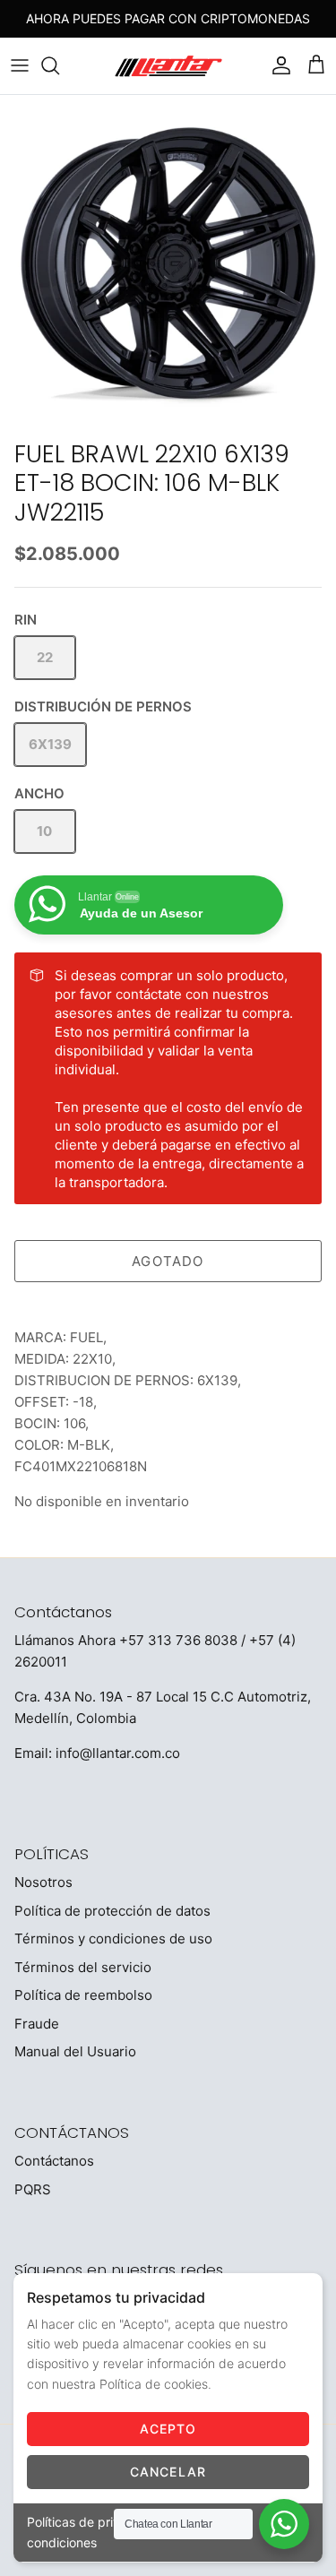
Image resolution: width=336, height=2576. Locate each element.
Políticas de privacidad (94, 2522)
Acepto (168, 2429)
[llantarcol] (168, 66)
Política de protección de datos (112, 1911)
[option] (168, 263)
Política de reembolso (83, 1995)
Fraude (37, 2024)
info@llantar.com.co (118, 1753)
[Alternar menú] (20, 65)
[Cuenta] (277, 65)
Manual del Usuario (75, 2051)
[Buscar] (59, 65)
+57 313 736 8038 (178, 1640)
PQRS (33, 2189)
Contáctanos (54, 2161)
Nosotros (43, 1882)
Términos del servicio (83, 1967)
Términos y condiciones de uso (113, 1938)
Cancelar (168, 2472)
